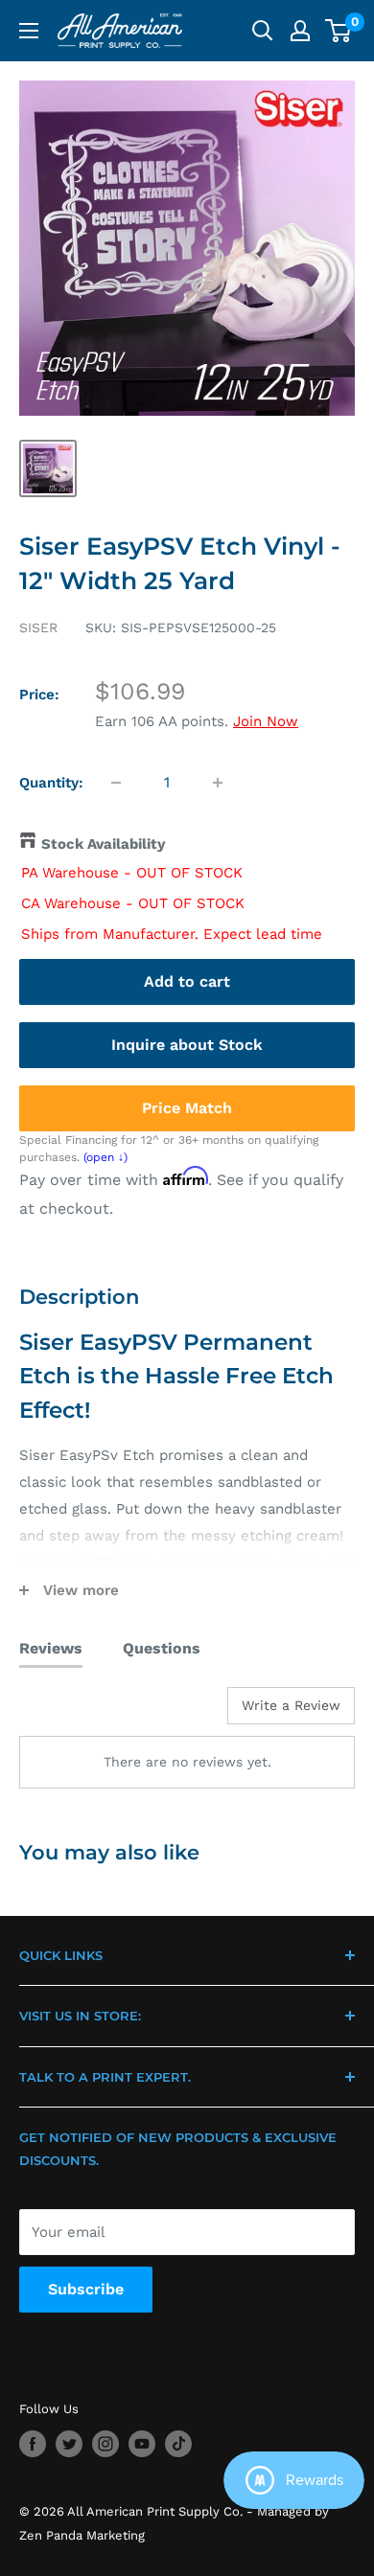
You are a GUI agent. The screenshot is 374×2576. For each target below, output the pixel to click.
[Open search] (263, 31)
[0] (339, 31)
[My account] (300, 31)
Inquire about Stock (187, 1045)
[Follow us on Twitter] (69, 2444)
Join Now (266, 721)
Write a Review (291, 1705)
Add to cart (187, 981)
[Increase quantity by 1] (218, 783)
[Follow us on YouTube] (142, 2444)
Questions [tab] (162, 1648)
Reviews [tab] (51, 1648)
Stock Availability (103, 844)
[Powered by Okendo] (68, 1713)
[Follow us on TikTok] (178, 2444)
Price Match (187, 1108)
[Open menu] (29, 31)
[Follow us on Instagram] (105, 2444)
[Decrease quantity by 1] (116, 783)
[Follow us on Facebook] (33, 2444)
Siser (38, 627)
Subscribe (86, 2289)
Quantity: (51, 783)
